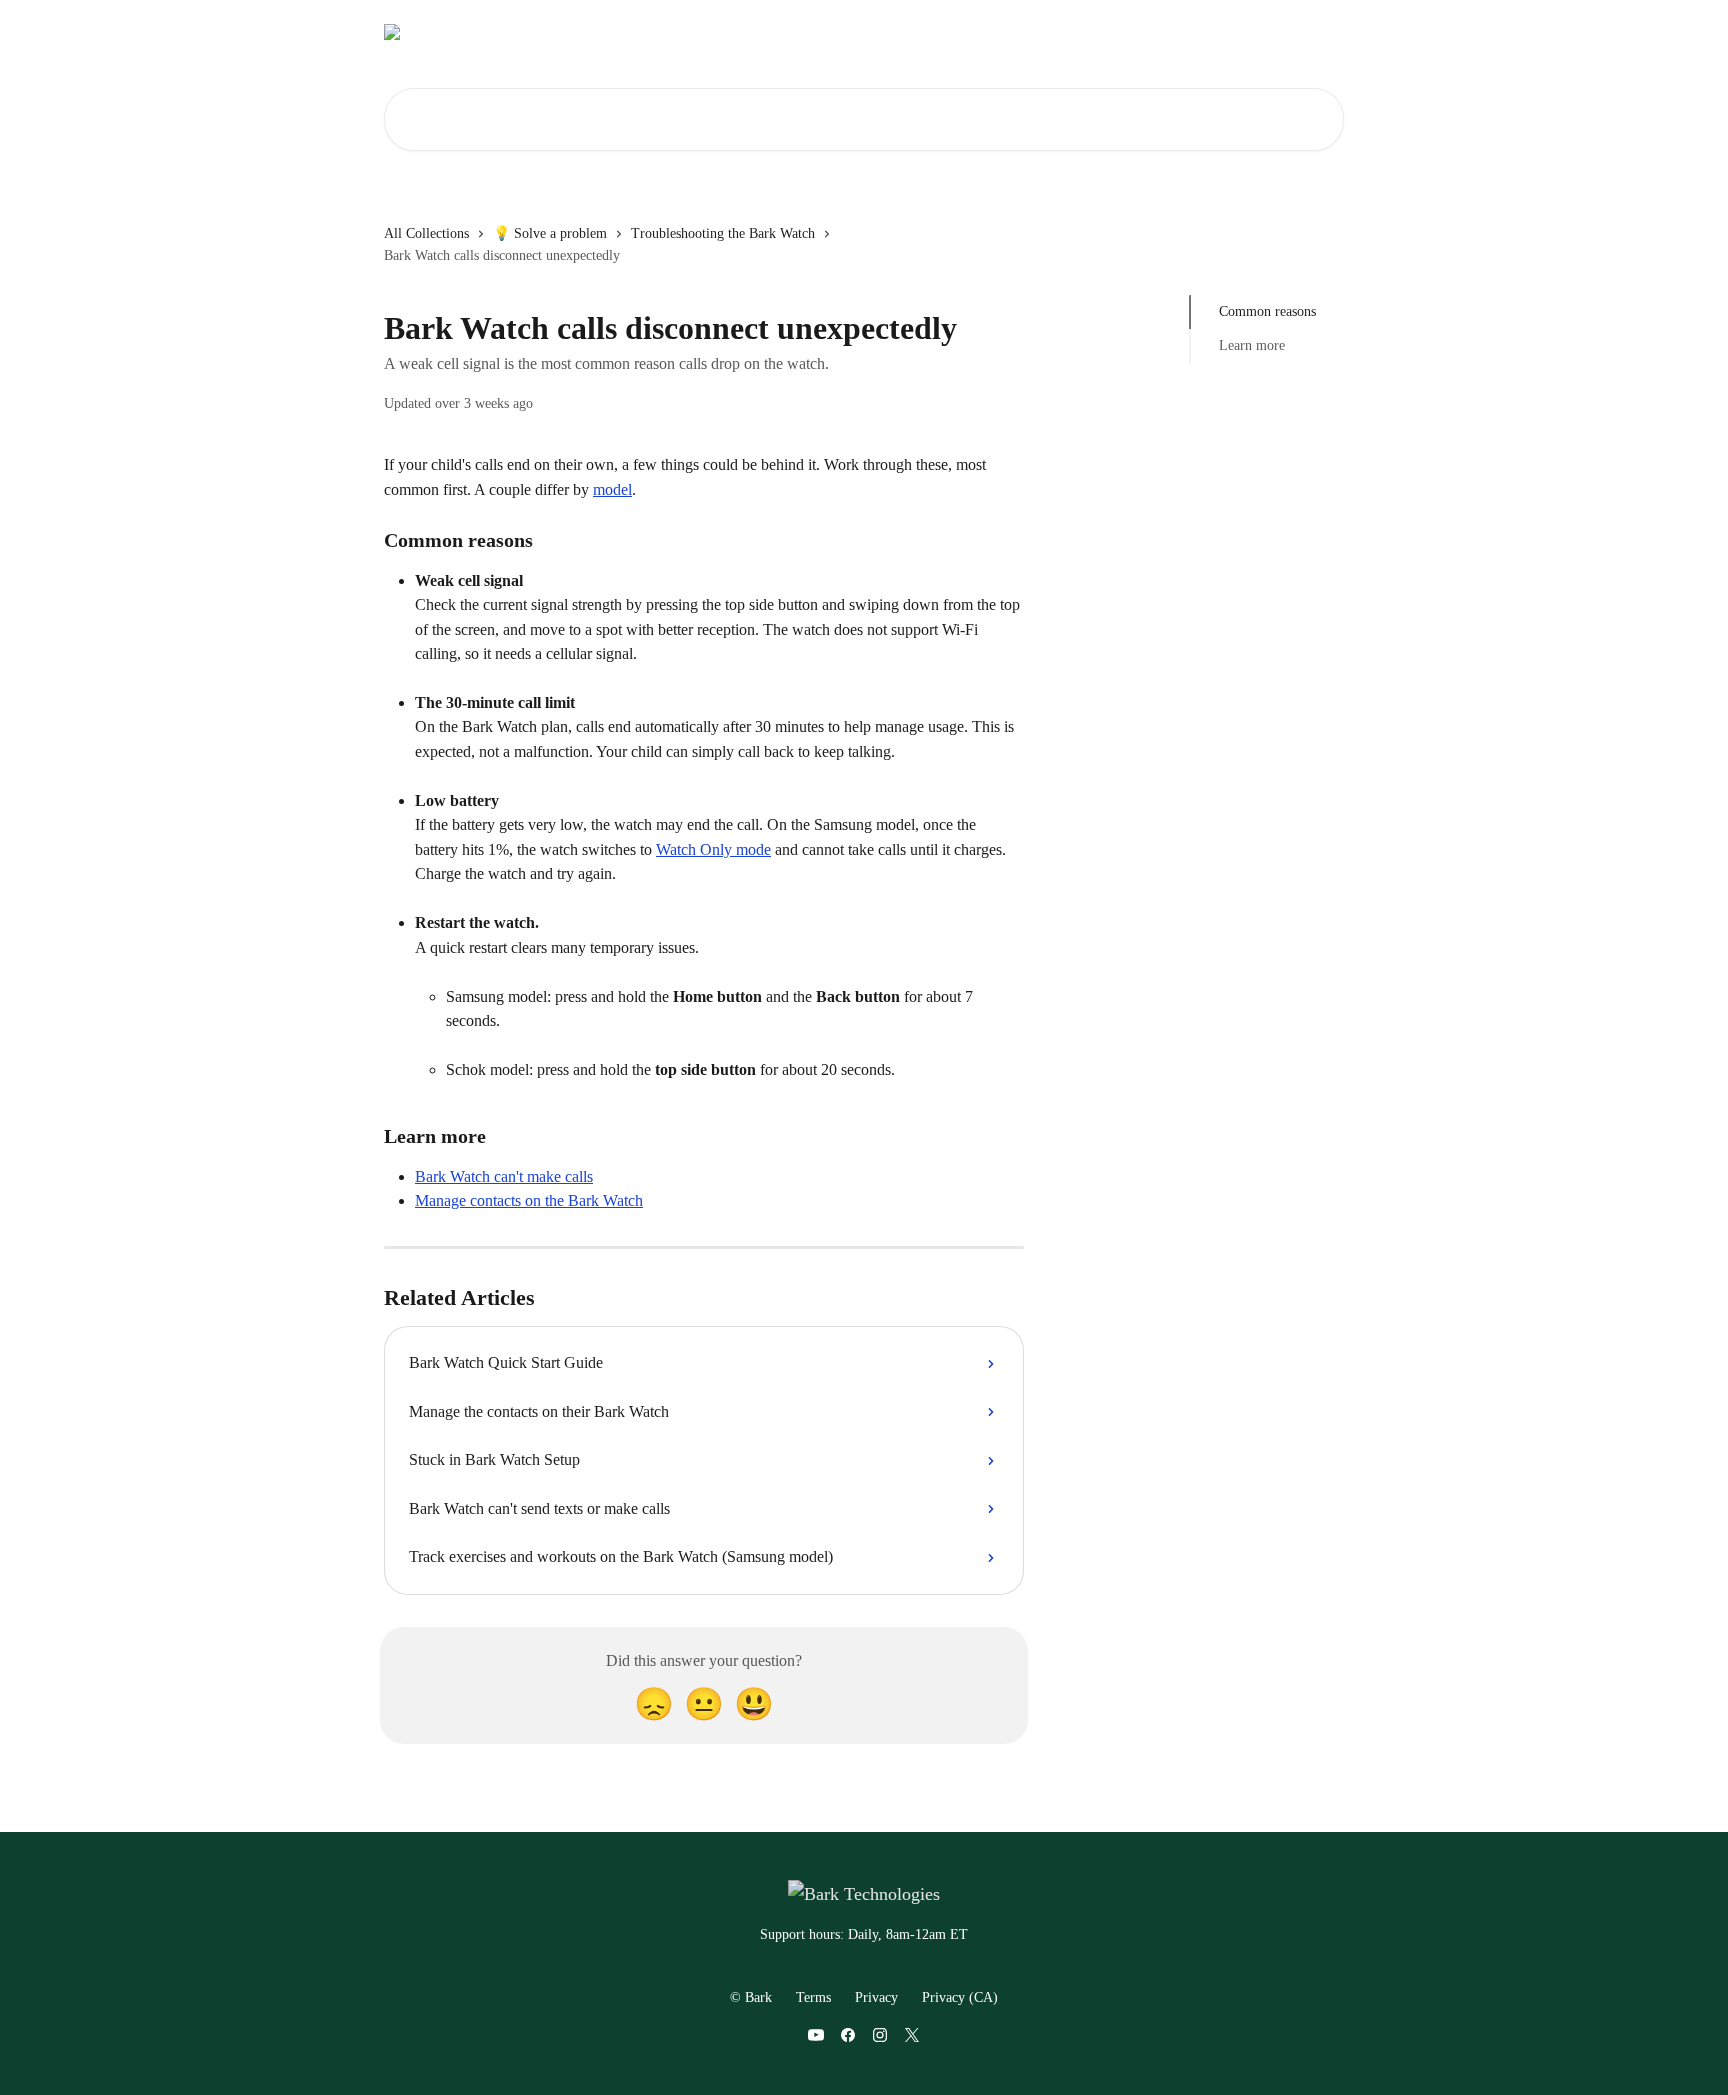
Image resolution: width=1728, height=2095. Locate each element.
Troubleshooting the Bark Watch (723, 233)
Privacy (876, 1997)
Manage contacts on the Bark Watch (529, 1200)
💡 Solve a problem (550, 233)
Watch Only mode (713, 849)
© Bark (751, 1997)
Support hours (1191, 32)
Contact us (1090, 32)
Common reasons (1267, 311)
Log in (1014, 32)
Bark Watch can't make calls (504, 1176)
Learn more (1252, 345)
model (612, 489)
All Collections (426, 233)
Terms (813, 1997)
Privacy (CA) (960, 1997)
